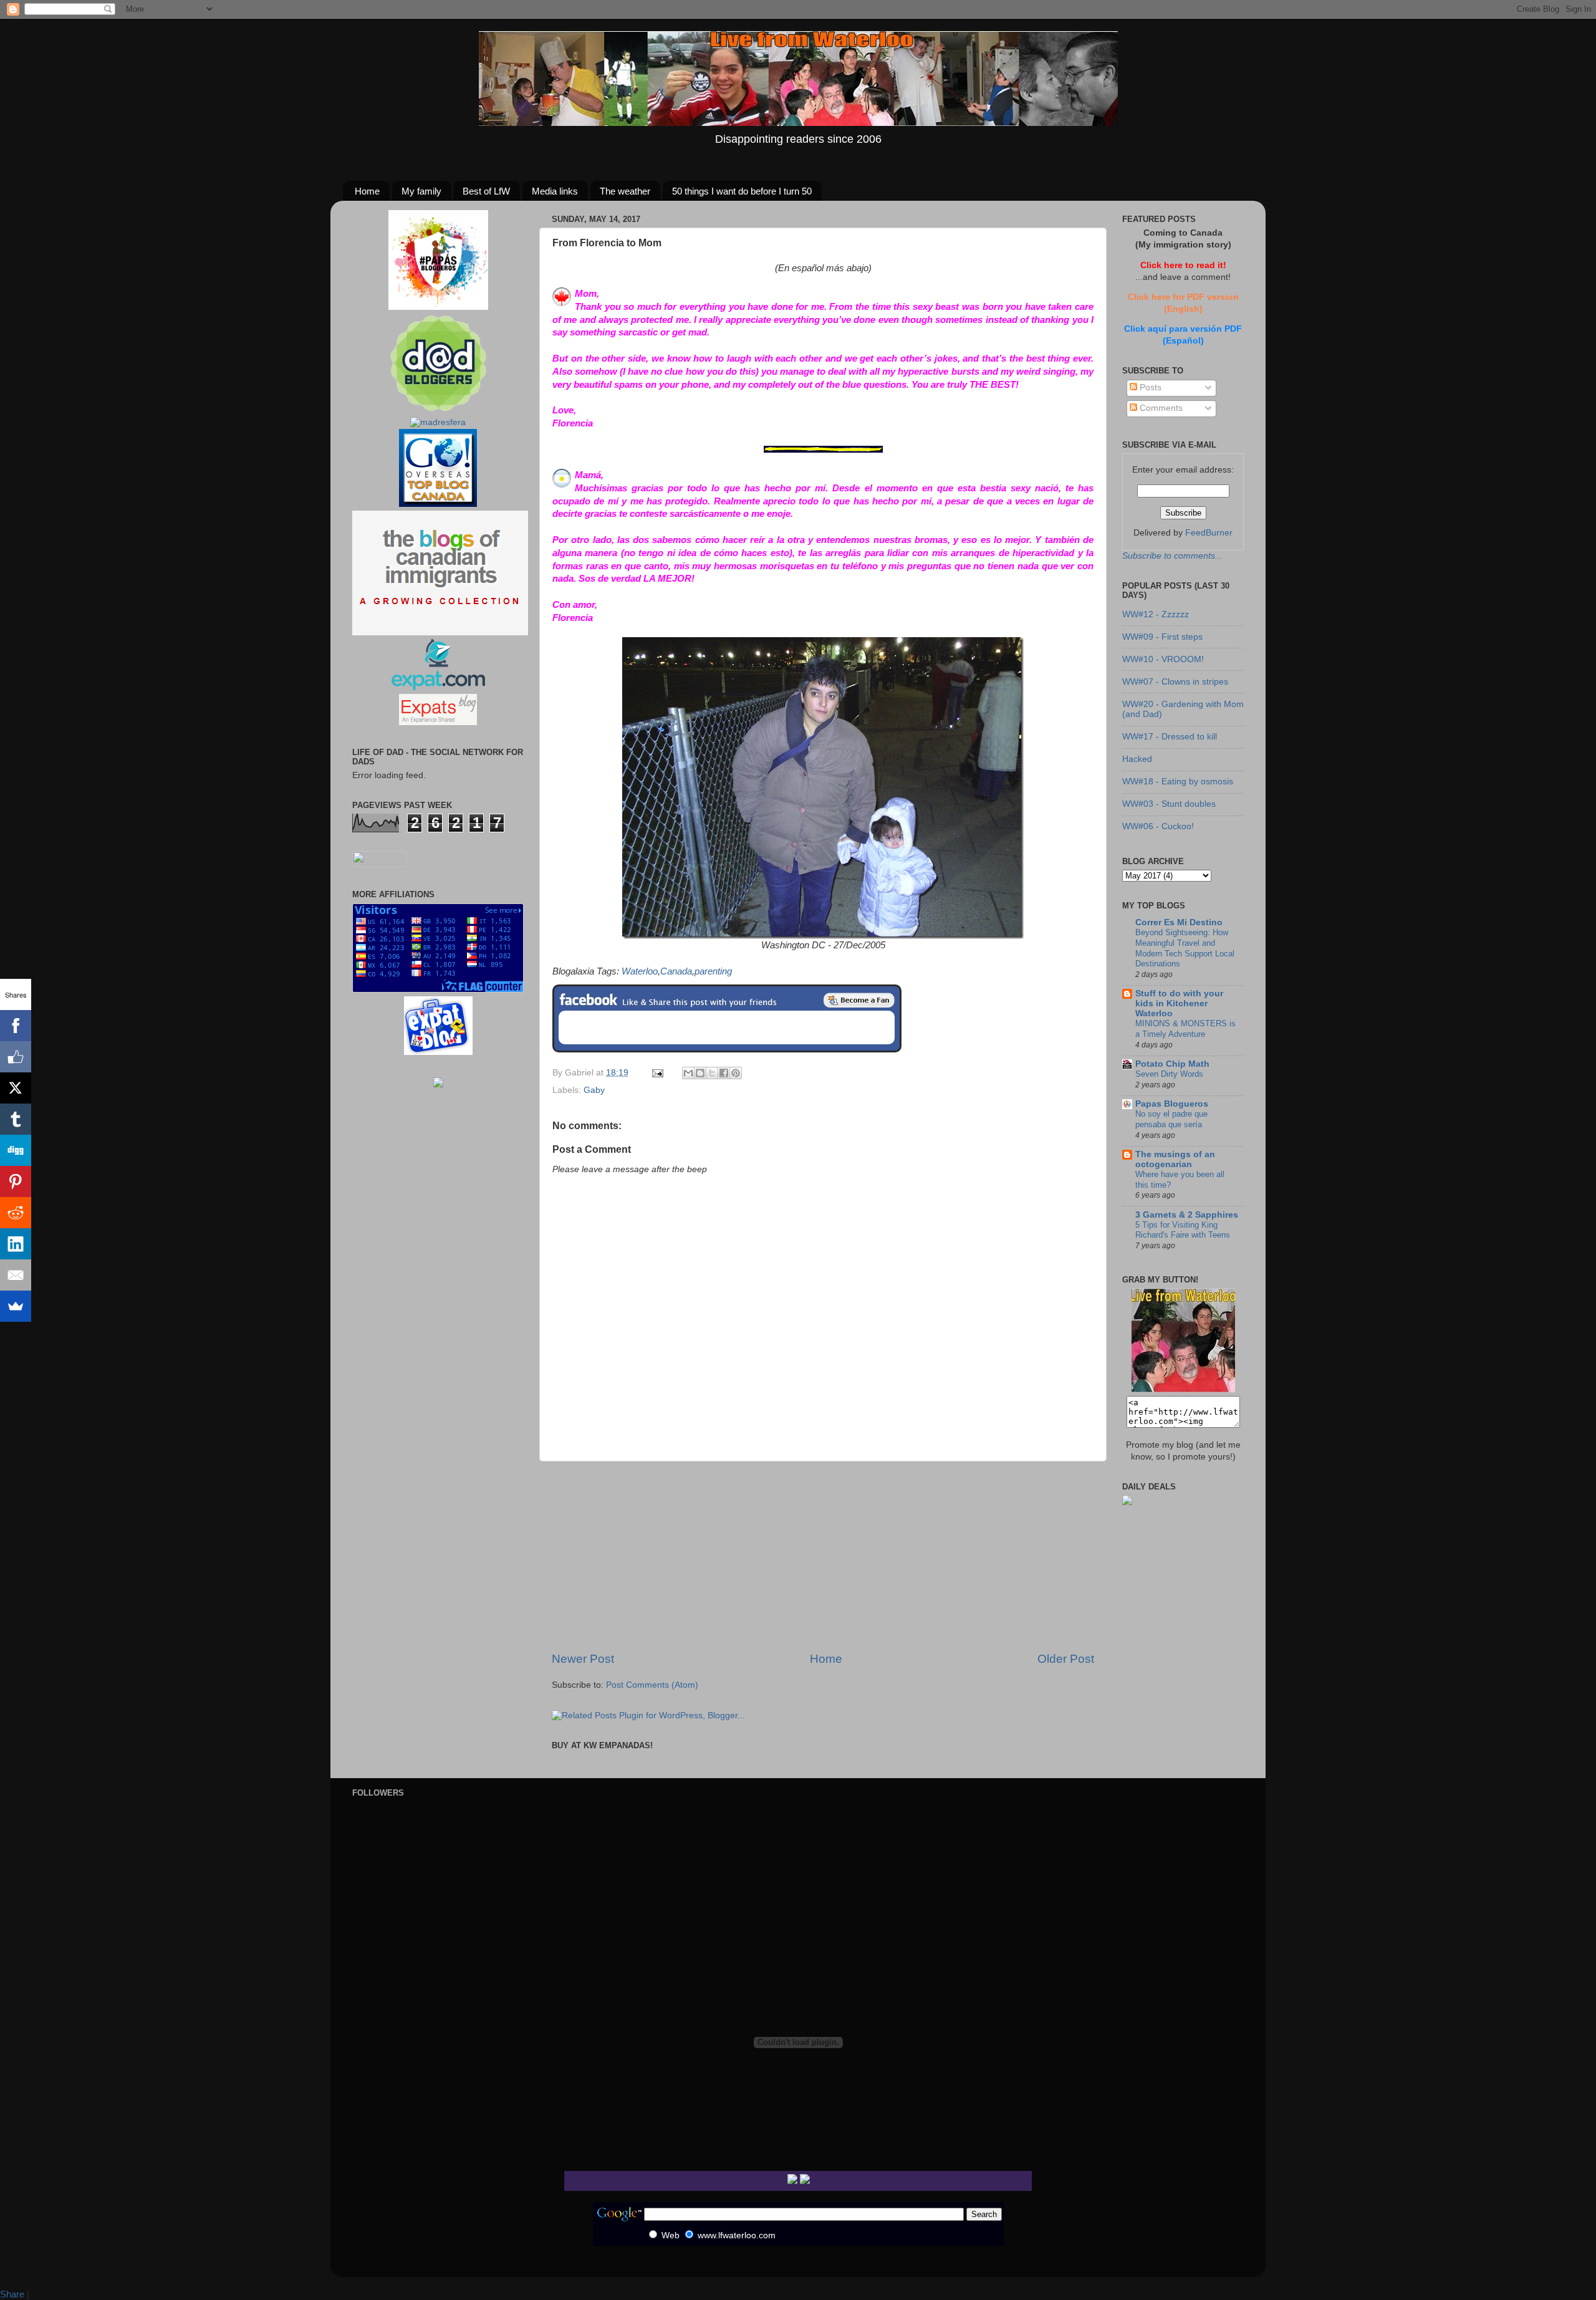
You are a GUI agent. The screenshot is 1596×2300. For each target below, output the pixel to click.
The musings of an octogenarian (1175, 1159)
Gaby (594, 1090)
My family (421, 191)
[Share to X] (712, 1073)
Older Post (1066, 1659)
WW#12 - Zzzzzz (1156, 614)
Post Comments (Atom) (652, 1685)
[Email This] (688, 1073)
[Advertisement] (823, 1556)
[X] (16, 1088)
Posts (1149, 387)
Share (12, 2294)
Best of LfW (486, 191)
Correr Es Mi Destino (1179, 922)
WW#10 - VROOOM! (1163, 659)
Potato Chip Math (1172, 1064)
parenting (713, 971)
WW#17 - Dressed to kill (1170, 737)
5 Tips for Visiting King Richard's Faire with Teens (1183, 1230)
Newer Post (583, 1659)
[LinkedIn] (16, 1244)
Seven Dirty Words (1169, 1074)
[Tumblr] (16, 1119)
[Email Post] (657, 1073)
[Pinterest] (16, 1181)
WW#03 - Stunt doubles (1169, 804)
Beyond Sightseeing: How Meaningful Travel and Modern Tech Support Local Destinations (1185, 948)
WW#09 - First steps (1162, 637)
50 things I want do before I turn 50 (742, 191)
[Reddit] (16, 1213)
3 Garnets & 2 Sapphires (1187, 1215)
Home (367, 191)
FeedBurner (1209, 533)
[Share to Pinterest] (736, 1073)
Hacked (1137, 759)
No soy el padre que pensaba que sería (1171, 1119)
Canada (676, 971)
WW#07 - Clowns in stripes (1175, 682)
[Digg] (16, 1150)
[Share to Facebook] (724, 1073)
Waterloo (640, 971)
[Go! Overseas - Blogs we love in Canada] (438, 504)
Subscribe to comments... (1172, 556)
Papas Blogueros (1172, 1104)
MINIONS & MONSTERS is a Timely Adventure (1185, 1029)
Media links (555, 191)
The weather (625, 191)
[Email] (16, 1275)
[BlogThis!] (700, 1073)
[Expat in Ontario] (438, 687)
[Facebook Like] (16, 1057)
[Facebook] (16, 1026)
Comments (1160, 408)
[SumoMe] (16, 1306)
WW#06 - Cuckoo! (1158, 826)
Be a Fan (859, 1000)
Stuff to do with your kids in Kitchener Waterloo (1179, 1003)
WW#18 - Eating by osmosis (1178, 782)
